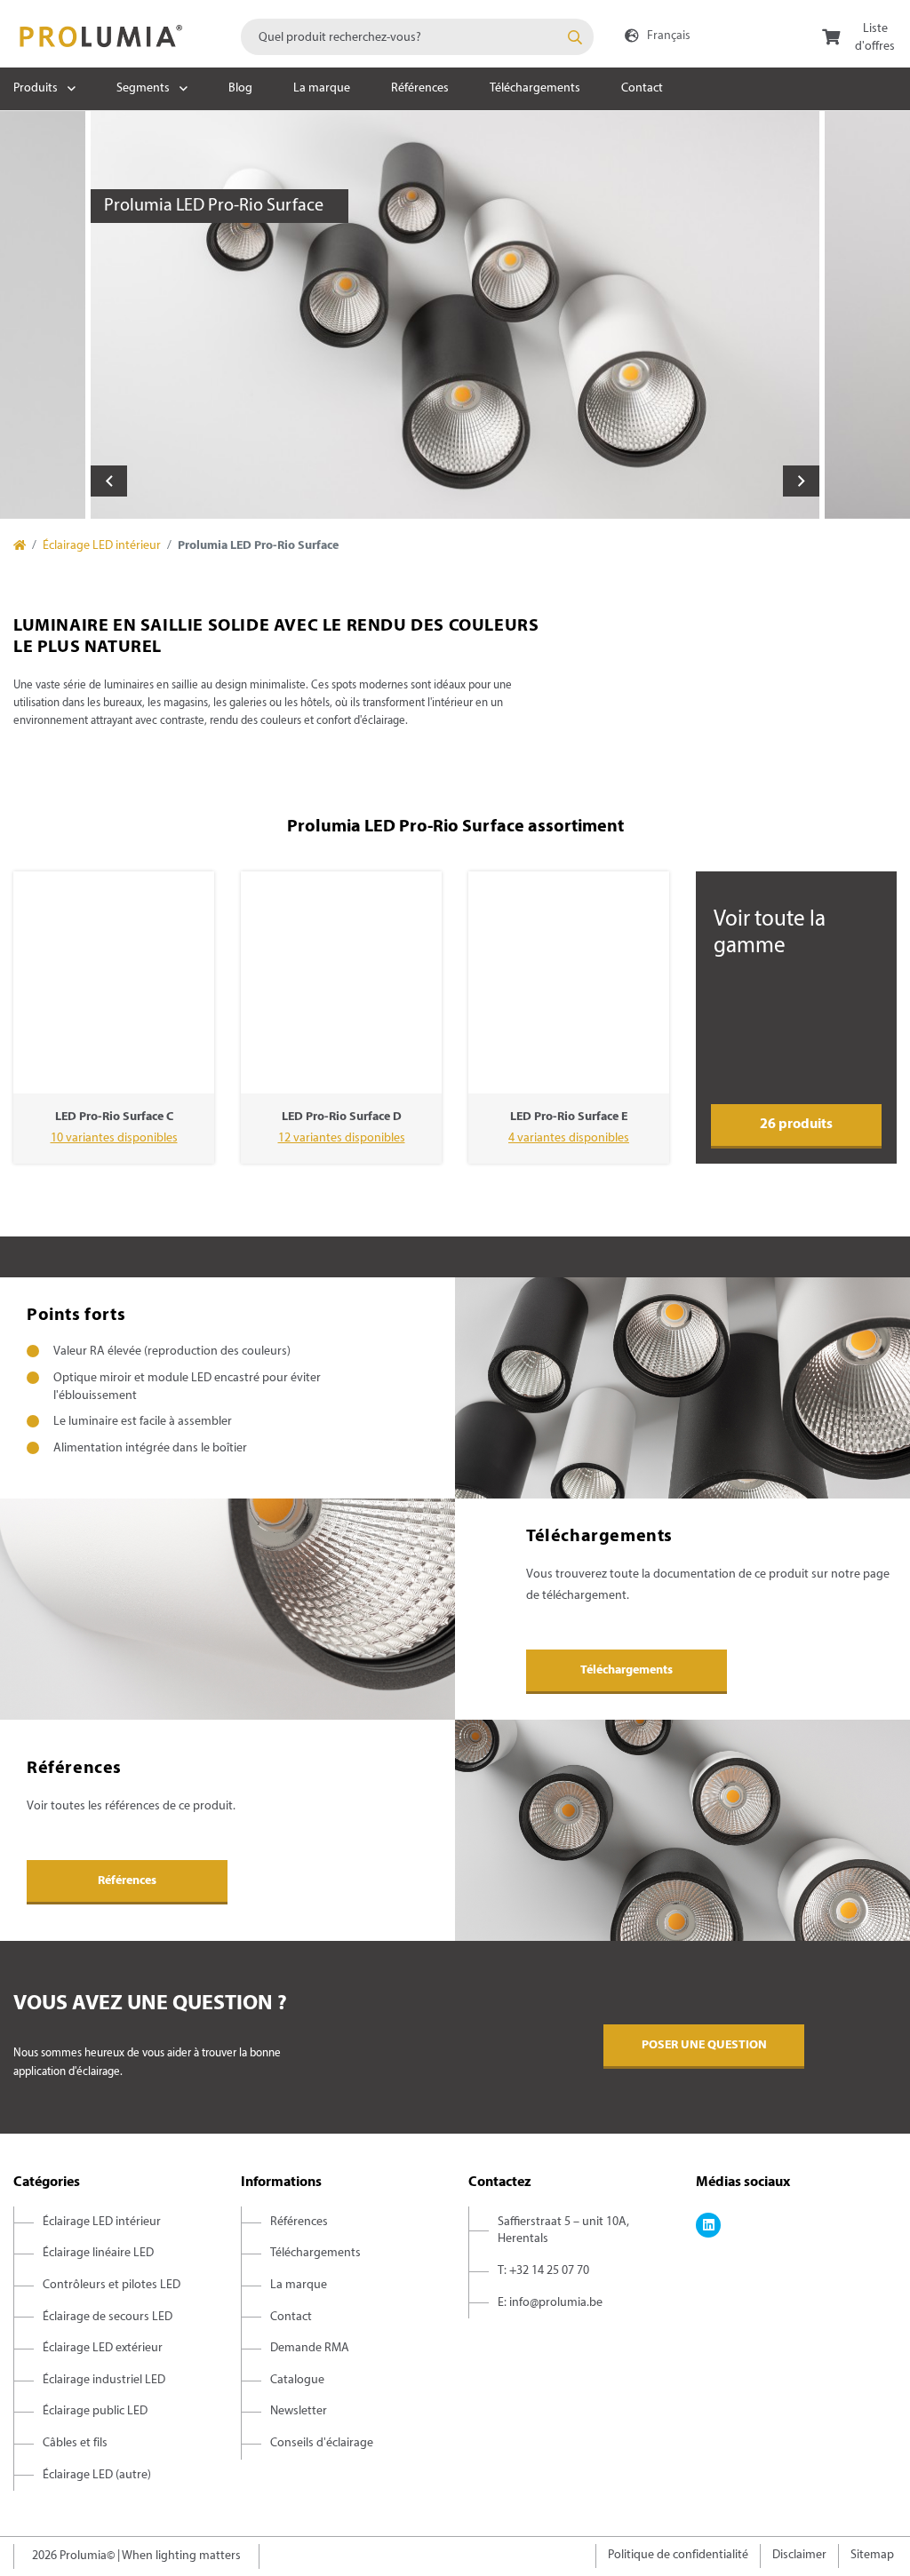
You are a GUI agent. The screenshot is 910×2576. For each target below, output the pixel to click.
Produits (36, 88)
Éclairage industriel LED (104, 2380)
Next (801, 481)
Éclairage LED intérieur (102, 546)
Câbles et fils (75, 2443)
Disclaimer (799, 2555)
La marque (322, 88)
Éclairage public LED (95, 2411)
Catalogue (297, 2380)
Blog (240, 88)
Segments (143, 88)
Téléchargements (535, 88)
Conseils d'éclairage (322, 2443)
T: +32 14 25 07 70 (543, 2271)
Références (420, 88)
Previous (109, 481)
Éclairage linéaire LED (98, 2253)
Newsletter (299, 2411)
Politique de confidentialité (678, 2555)
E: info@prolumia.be (550, 2303)
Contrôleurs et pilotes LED (112, 2285)
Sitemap (872, 2555)
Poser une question (704, 2045)
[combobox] (417, 37)
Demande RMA (310, 2348)
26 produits (796, 1125)
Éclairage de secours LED (108, 2317)
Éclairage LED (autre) (97, 2475)
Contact (642, 88)
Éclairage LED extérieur (103, 2348)
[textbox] (417, 37)
